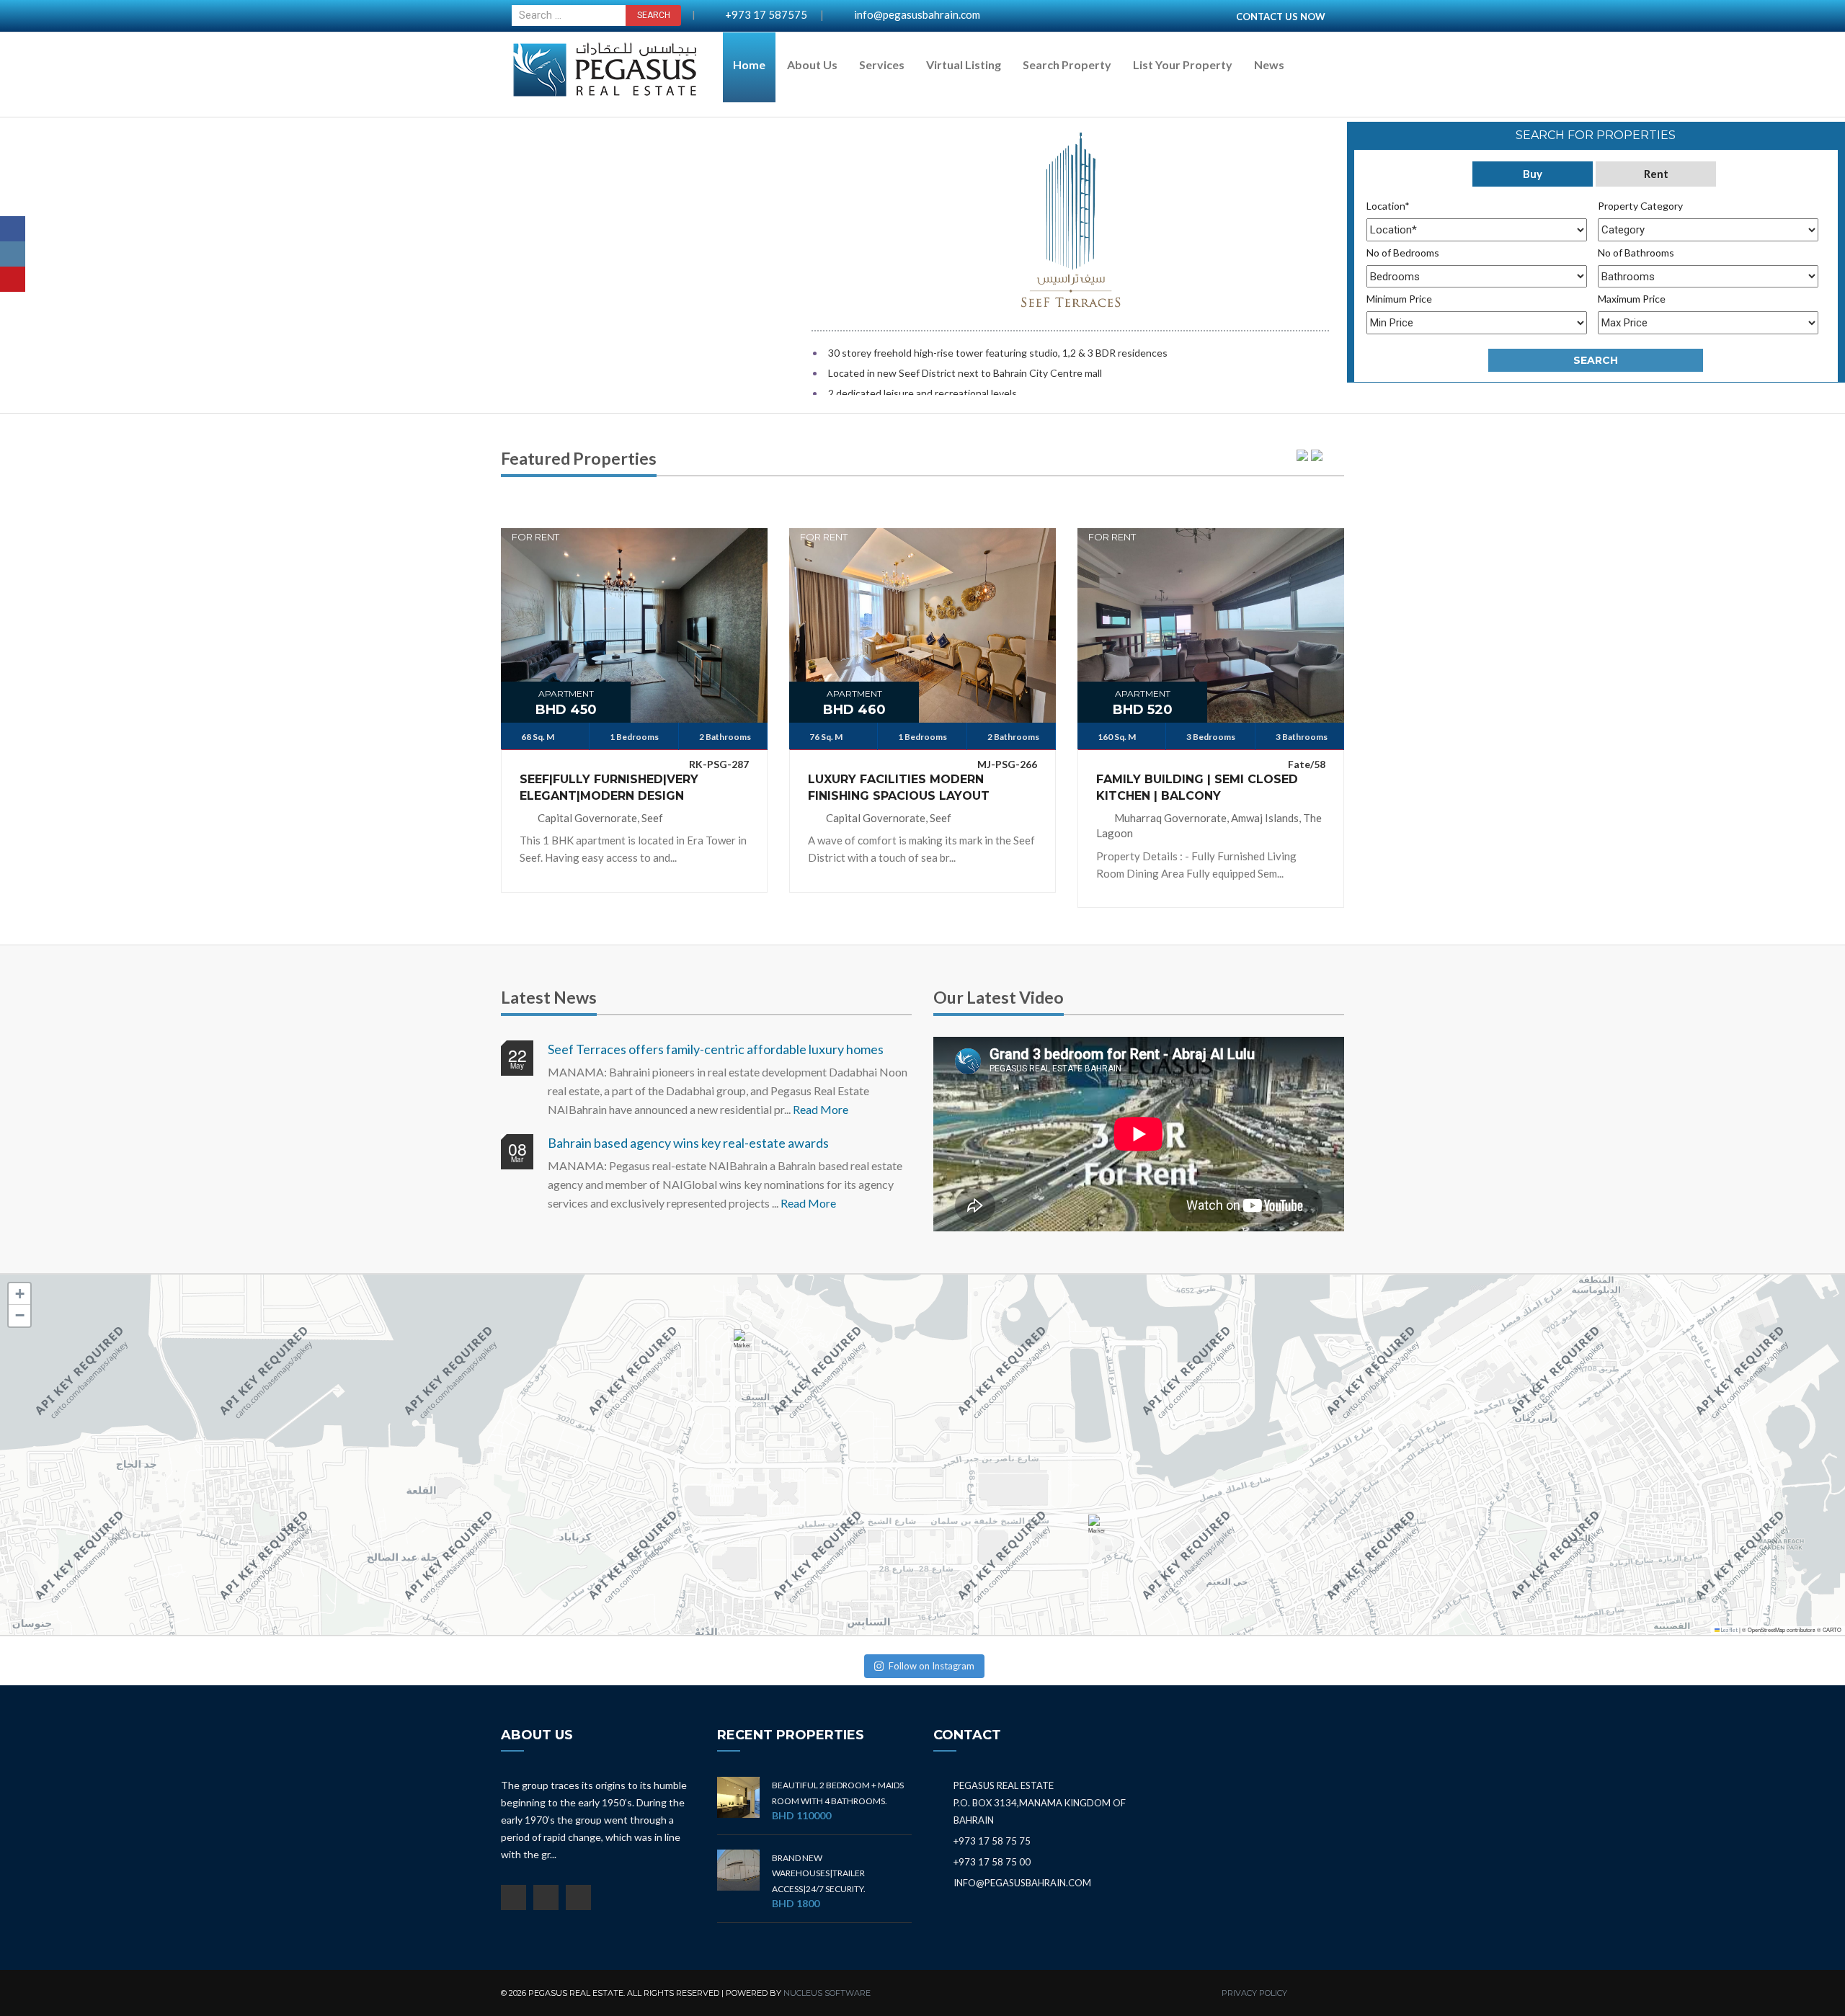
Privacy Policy (1254, 1993)
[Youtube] (13, 279)
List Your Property (1183, 64)
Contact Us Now (1281, 17)
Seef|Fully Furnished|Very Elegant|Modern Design (609, 788)
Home (749, 64)
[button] (745, 1346)
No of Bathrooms (1636, 253)
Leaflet (1729, 1630)
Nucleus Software (827, 1993)
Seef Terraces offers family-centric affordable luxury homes (716, 1049)
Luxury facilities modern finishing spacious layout (899, 788)
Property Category (1640, 206)
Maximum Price (1632, 299)
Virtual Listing (964, 64)
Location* (1388, 206)
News (1269, 64)
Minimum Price (1399, 299)
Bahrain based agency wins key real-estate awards (688, 1143)
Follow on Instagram (932, 1666)
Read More (821, 1109)
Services (882, 64)
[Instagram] (13, 254)
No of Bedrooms (1403, 253)
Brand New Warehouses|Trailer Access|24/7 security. (819, 1873)
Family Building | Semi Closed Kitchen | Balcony (1197, 788)
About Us (812, 64)
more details (634, 615)
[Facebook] (13, 229)
